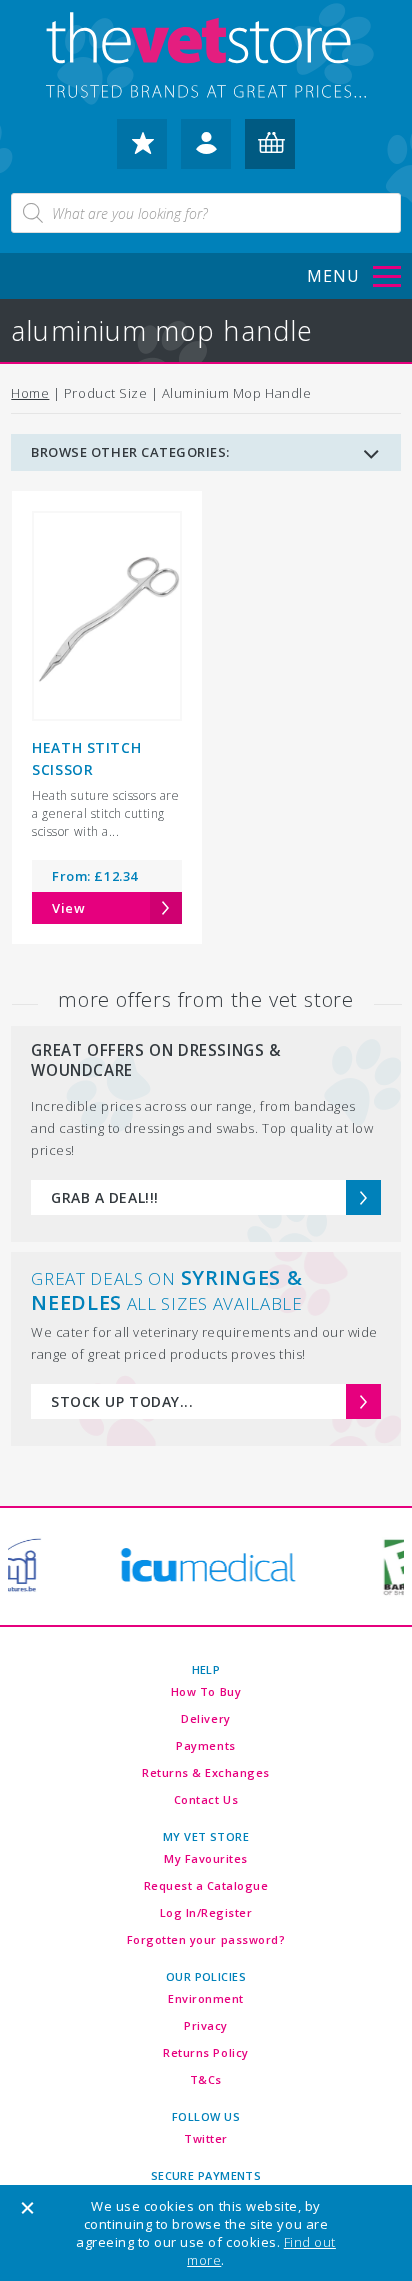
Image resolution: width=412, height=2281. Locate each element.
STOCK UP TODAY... (122, 1401)
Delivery (205, 1718)
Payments (205, 1745)
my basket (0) (269, 152)
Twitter (206, 2138)
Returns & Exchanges (206, 1772)
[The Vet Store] (205, 57)
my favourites (142, 152)
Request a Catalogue (206, 1885)
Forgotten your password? (206, 1939)
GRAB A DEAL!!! (104, 1197)
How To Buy (206, 1691)
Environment (206, 1998)
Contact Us (206, 1799)
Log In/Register (206, 1912)
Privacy (206, 2025)
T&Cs (206, 2079)
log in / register (206, 152)
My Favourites (206, 1858)
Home (30, 393)
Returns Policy (205, 2052)
